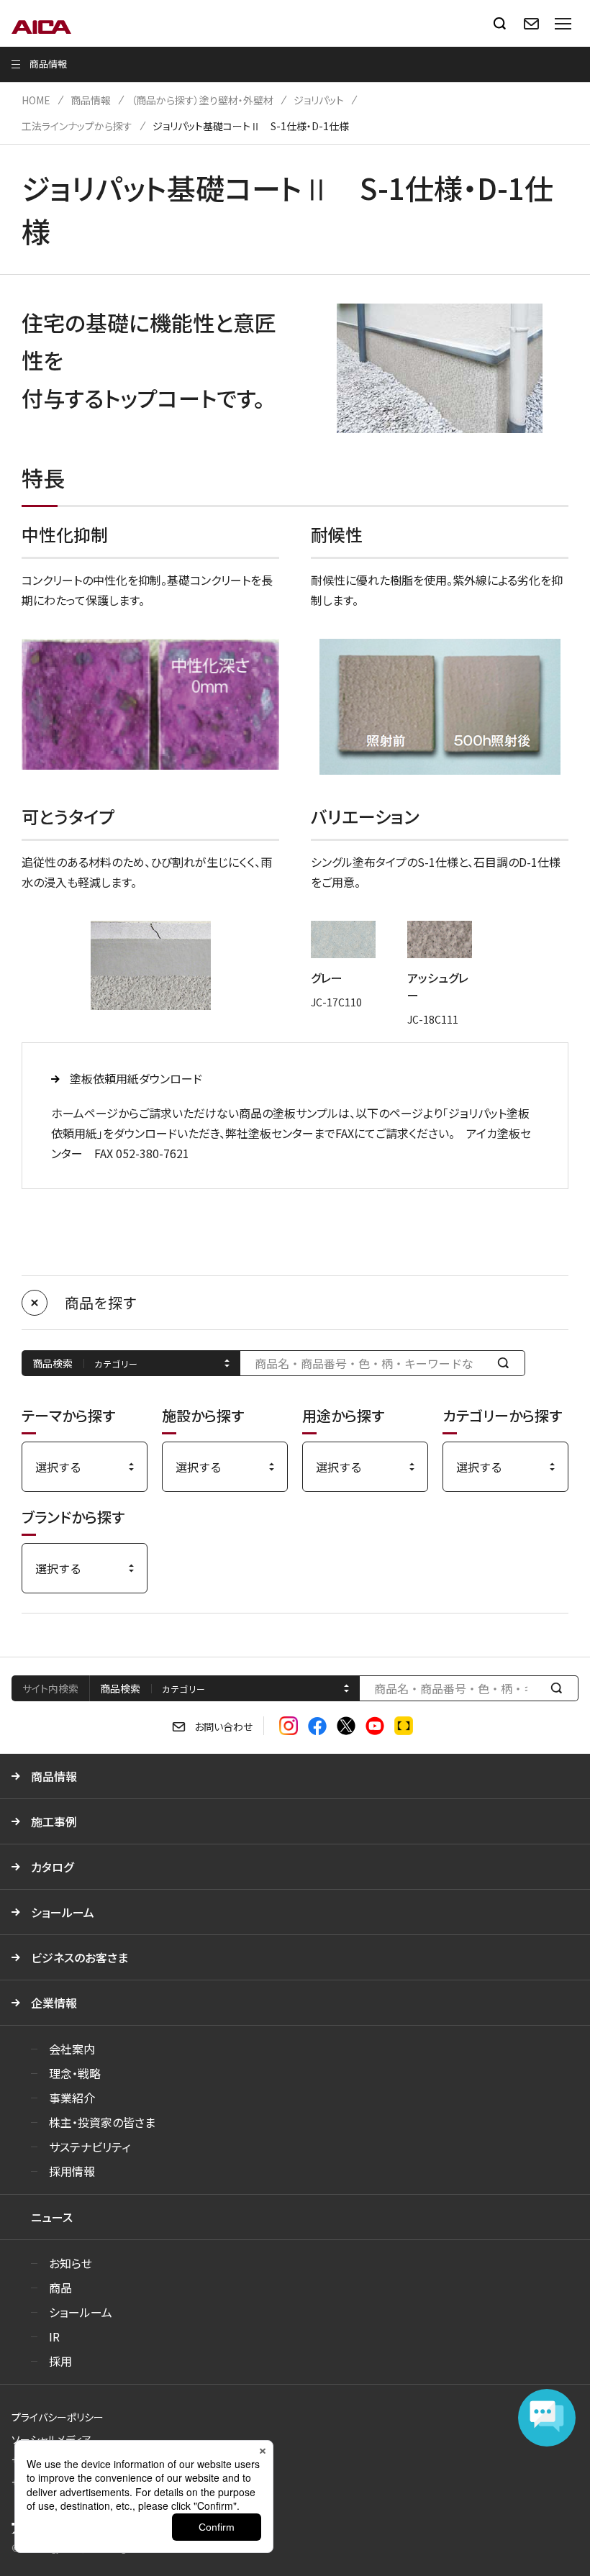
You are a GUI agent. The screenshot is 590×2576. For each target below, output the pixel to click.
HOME (36, 100)
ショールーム (63, 1912)
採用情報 (72, 2171)
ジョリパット (319, 100)
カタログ (52, 1867)
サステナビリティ (90, 2147)
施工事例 (54, 1821)
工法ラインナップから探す (77, 126)
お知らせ (71, 2263)
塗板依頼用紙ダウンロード (136, 1078)
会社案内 (72, 2049)
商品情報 (91, 100)
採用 (60, 2361)
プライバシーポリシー (58, 2417)
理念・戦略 (75, 2073)
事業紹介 (72, 2098)
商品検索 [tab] (120, 1688)
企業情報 (54, 2003)
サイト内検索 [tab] (50, 1688)
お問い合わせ (223, 1726)
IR (54, 2336)
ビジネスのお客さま (80, 1957)
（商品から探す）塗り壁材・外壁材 (202, 100)
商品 (60, 2288)
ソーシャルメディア (51, 2439)
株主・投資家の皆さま (102, 2122)
